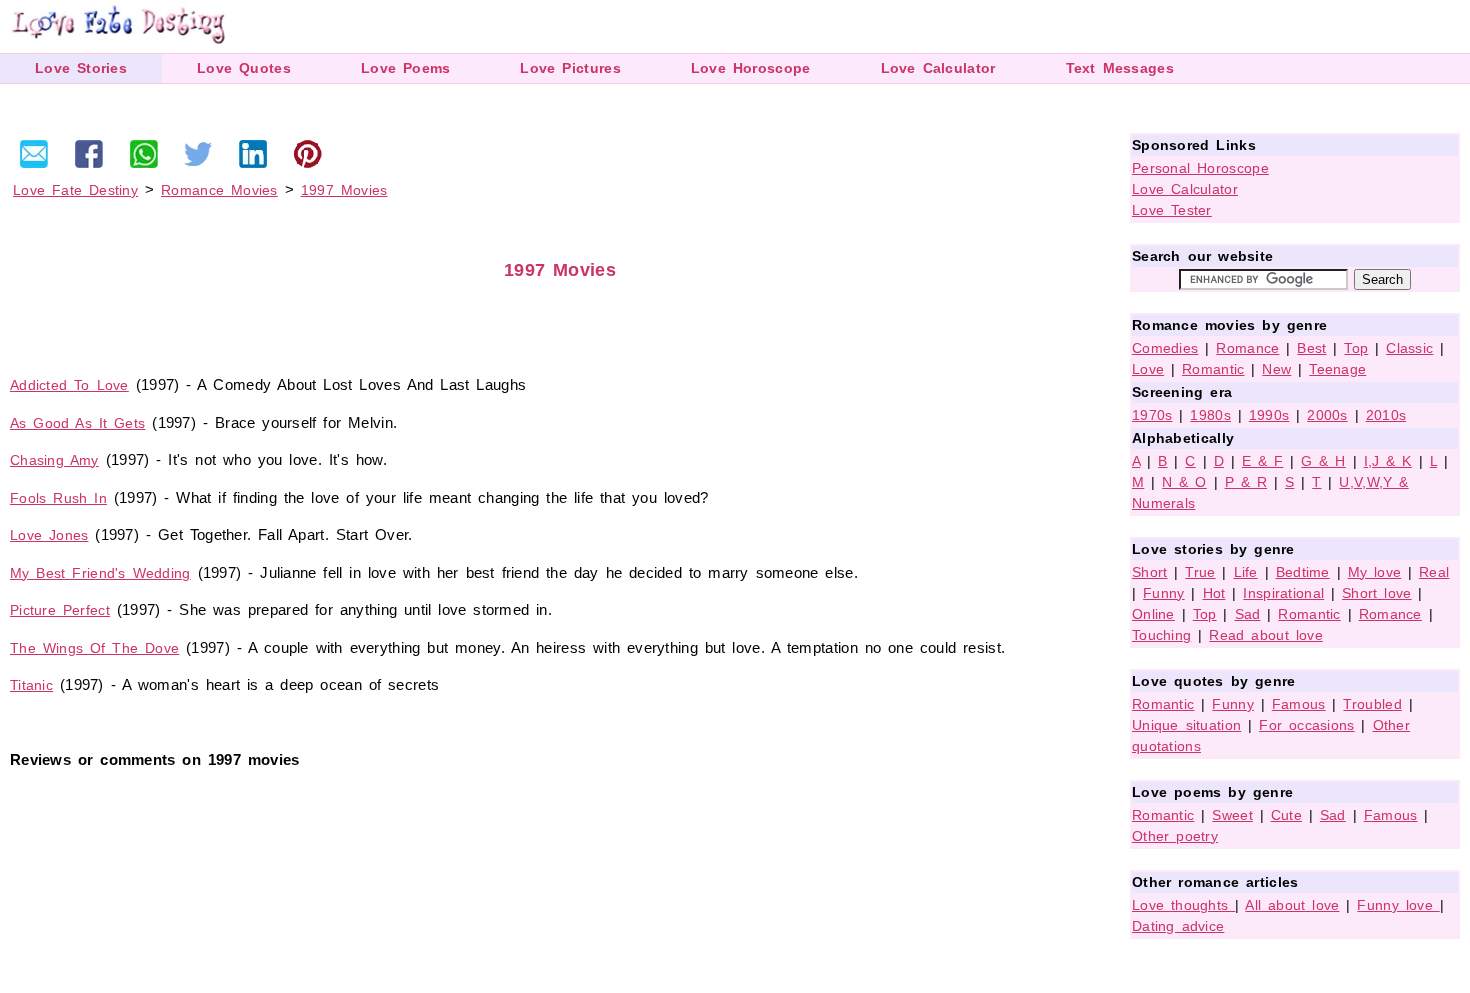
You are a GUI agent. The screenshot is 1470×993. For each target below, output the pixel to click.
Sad (1248, 614)
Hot (1214, 593)
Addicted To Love (69, 385)
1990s (1269, 415)
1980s (1210, 415)
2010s (1386, 415)
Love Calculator (938, 68)
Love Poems (406, 68)
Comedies (1165, 348)
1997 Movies (344, 190)
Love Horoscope (751, 68)
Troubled (1372, 704)
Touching (1161, 635)
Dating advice (1178, 926)
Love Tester (1172, 210)
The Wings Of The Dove (94, 648)
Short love (1377, 593)
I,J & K (1388, 461)
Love (1148, 369)
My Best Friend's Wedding (100, 573)
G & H (1323, 461)
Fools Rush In (58, 498)
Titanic (31, 685)
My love (1375, 572)
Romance (1247, 348)
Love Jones (49, 535)
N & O (1184, 482)
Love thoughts (1183, 905)
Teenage (1337, 369)
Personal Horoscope (1200, 168)
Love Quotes (244, 68)
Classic (1409, 348)
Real (1434, 572)
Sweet (1232, 815)
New (1276, 369)
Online (1153, 614)
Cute (1286, 815)
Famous (1299, 704)
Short (1150, 572)
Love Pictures (570, 68)
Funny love (1398, 905)
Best (1311, 348)
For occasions (1306, 725)
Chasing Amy (54, 460)
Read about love (1266, 635)
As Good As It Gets (77, 423)
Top (1356, 348)
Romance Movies (219, 190)
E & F (1263, 461)
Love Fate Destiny (75, 190)
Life (1246, 572)
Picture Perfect (60, 610)
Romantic (1213, 369)
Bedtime (1303, 572)
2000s (1327, 415)
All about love (1292, 905)
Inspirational (1283, 593)
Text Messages (1120, 68)
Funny (1164, 593)
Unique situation (1186, 725)
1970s (1152, 415)
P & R (1246, 482)
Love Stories (81, 68)
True (1200, 572)
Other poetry (1175, 836)
